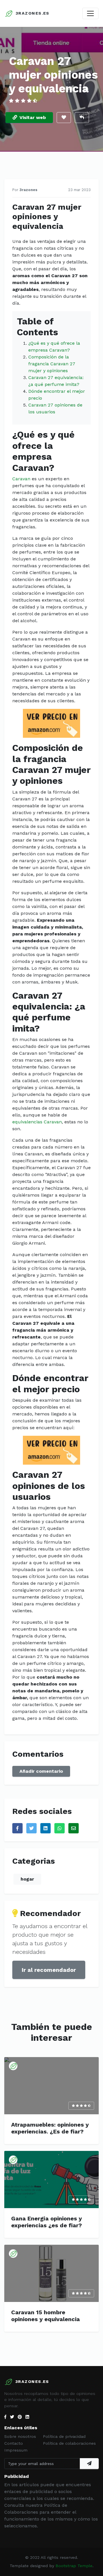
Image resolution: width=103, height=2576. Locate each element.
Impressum (16, 2450)
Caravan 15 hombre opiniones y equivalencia (45, 2316)
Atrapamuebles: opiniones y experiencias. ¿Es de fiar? (50, 2128)
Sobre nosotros (20, 2436)
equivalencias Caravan (37, 1122)
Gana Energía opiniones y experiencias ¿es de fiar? (46, 2222)
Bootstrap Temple (74, 2566)
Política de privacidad (64, 2436)
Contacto (14, 2443)
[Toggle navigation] (90, 13)
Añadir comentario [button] (41, 1771)
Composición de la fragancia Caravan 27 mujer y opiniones (52, 364)
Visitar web (33, 117)
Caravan (21, 479)
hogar (27, 1879)
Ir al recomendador (49, 1970)
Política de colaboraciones (69, 2443)
